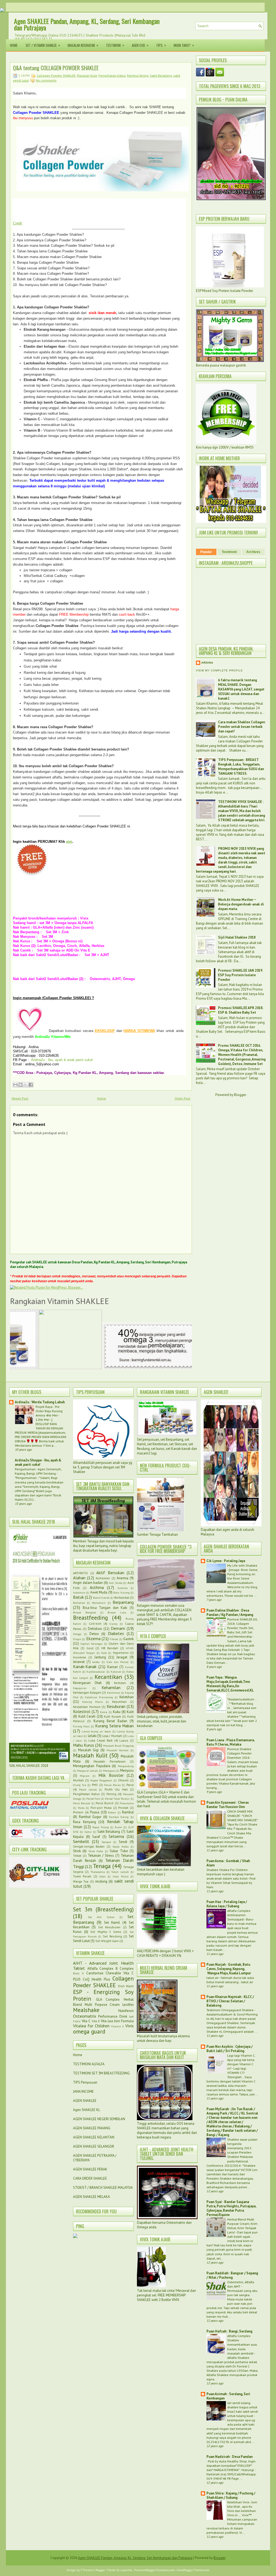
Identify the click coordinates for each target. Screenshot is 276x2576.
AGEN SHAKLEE (85, 2101)
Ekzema (93, 1638)
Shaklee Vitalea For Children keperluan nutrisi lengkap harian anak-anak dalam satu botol (230, 1874)
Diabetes (116, 1633)
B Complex (125, 1969)
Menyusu (127, 1770)
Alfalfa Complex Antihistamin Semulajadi (239, 1915)
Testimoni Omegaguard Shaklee (230, 2010)
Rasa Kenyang (84, 1822)
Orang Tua (80, 1785)
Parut (130, 1785)
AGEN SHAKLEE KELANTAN (94, 2137)
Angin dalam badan (88, 1583)
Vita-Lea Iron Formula (117, 2021)
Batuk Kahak (101, 1598)
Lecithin (128, 2005)
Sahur (88, 1832)
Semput (106, 1842)
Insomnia (80, 1657)
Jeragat (122, 1657)
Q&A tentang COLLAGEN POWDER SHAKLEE (56, 68)
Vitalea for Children (91, 2026)
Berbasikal (122, 1597)
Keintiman (114, 1693)
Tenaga (102, 1866)
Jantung (100, 1657)
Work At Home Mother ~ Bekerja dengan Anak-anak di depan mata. (241, 904)
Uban (102, 1876)
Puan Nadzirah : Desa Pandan (230, 2457)
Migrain (85, 1776)
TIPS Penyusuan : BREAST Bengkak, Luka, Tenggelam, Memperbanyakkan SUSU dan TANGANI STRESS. (241, 767)
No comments (46, 80)
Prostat (123, 1808)
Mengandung (126, 1766)
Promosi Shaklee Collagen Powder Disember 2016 (239, 1753)
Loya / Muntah (112, 1736)
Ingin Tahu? (184, 45)
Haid (104, 1653)
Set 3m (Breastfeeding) (103, 1909)
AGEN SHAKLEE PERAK (90, 2169)
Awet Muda (99, 1592)
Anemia (123, 1578)
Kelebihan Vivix (239, 2502)
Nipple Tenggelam (101, 1780)
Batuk (78, 1597)
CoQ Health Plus (96, 1979)
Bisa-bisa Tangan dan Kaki (105, 1608)
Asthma (97, 1587)
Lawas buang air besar (96, 1731)
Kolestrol (82, 1711)
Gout (90, 1648)
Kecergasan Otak (87, 1683)
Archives (253, 552)
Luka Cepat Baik (101, 1740)
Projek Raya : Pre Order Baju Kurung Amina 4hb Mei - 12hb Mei (49, 1413)
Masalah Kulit (87, 75)
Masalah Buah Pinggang (118, 1746)
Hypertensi (121, 1653)
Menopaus (109, 1771)
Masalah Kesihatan (83, 45)
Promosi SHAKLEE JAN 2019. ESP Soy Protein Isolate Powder (240, 975)
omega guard (89, 2031)
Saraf (96, 1837)
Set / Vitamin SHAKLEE (43, 45)
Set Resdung (113, 1936)
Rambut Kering (138, 75)
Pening (111, 1794)
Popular (206, 552)
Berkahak (79, 1603)
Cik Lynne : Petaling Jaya (226, 1561)
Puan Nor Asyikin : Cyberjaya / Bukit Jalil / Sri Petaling (230, 2049)
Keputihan (119, 1702)
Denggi (77, 1634)
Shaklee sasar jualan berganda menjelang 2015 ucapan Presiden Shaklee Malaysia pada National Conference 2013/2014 (232, 2152)
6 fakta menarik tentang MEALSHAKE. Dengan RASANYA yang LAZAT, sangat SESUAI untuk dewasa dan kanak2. (241, 689)
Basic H (78, 1973)
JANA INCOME (83, 2092)
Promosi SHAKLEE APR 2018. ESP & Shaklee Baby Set (241, 1010)
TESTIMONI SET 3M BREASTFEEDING (101, 2073)
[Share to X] (26, 1085)
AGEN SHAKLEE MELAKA (92, 2197)
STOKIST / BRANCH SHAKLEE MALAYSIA (103, 2188)
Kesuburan (116, 1706)
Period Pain (93, 1799)
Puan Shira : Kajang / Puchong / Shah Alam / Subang (231, 2495)
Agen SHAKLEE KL (87, 2110)
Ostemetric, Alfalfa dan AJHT (241, 2284)
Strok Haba (96, 1851)
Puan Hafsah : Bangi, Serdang (229, 2331)
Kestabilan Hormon (87, 1707)
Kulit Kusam (112, 1716)
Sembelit (81, 1841)
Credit (18, 223)
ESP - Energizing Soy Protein (103, 1995)
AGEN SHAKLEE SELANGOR (94, 2146)
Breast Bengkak (84, 1612)
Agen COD (140, 45)
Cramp (113, 1624)
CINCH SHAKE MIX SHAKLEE (240, 1813)
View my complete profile (219, 670)
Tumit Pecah (82, 1876)
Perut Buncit (105, 1803)
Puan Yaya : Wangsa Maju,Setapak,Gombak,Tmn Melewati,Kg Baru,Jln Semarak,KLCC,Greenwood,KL (230, 1684)
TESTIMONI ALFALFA (89, 2064)
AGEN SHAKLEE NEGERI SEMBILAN (99, 2119)
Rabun (112, 1812)
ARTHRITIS (80, 1573)
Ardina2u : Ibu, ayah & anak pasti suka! (62, 1060)
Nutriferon (126, 2011)
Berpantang (123, 1602)
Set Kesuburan (109, 1927)
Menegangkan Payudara (92, 1766)
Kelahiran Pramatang (99, 1697)
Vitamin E (118, 2026)
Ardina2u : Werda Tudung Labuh (40, 1402)
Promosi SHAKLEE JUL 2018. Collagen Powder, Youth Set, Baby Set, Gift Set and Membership (242, 1628)
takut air (213, 1978)
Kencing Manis (92, 1702)
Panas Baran (112, 1785)
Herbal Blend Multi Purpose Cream (103, 2002)
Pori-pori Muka (101, 1808)
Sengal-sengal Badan (89, 1846)
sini (69, 842)
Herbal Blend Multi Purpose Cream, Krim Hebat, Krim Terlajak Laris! (242, 2226)
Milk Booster (111, 1775)
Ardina (207, 663)
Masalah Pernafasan (110, 1761)
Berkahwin (99, 1603)
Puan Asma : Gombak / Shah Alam (228, 1863)
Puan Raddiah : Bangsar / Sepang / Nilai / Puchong (232, 2275)
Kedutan (120, 1683)
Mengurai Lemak (87, 1771)
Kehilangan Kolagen (87, 1692)
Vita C (86, 2021)
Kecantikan (108, 1677)
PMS (95, 1785)
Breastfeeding (90, 1618)
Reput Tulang (101, 1827)
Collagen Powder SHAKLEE (56, 75)
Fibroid (114, 1639)
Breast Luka (117, 1612)
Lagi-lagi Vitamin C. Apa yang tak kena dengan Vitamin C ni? (241, 2062)
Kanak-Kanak (85, 1666)
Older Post (182, 1098)
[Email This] (15, 1085)
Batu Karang (121, 1592)
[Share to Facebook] (31, 1085)
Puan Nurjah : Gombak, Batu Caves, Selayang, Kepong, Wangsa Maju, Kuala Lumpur (229, 1969)
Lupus (124, 1740)
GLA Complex (108, 1999)
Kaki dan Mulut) (118, 1662)
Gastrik (128, 1639)
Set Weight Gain (107, 1941)
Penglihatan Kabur (112, 75)
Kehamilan (111, 1687)
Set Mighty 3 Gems (106, 1932)
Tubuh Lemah (120, 1872)
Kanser (113, 1667)
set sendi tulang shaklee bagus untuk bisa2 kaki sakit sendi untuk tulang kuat (243, 2409)
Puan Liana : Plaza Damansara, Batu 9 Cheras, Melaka (230, 1742)
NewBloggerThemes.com (193, 2570)
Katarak (116, 1672)
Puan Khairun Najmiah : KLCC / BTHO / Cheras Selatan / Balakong (230, 2001)
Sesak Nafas (120, 1846)
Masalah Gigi (89, 1750)
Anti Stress (116, 1583)
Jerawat (79, 1662)
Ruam (118, 1827)
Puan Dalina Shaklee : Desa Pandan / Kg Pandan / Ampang (230, 1613)
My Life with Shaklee (242, 1565)
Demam (118, 1628)
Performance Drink (113, 2016)
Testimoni (115, 45)
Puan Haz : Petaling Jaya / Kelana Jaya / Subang (227, 1904)
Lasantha (126, 2570)
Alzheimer (103, 1578)
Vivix (130, 2026)
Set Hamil (112, 1923)
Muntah (78, 1780)
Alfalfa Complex (101, 1969)
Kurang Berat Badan (110, 1721)
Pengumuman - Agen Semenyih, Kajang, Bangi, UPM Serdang (38, 1471)
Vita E (96, 2021)
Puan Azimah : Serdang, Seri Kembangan (228, 2396)
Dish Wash (126, 1986)
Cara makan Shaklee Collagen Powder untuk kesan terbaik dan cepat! (241, 727)
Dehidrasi (95, 1629)
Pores (81, 1808)
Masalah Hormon (118, 1750)
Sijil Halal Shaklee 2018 (237, 937)
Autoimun (79, 1592)
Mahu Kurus (84, 1745)
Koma (104, 1712)
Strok (77, 1851)
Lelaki (92, 1736)
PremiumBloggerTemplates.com (155, 2570)
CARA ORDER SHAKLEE (90, 2178)
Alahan (79, 1578)
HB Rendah (110, 1648)
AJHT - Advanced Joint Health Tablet (103, 1966)
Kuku (117, 1712)
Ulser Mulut (120, 1876)
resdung (101, 1881)
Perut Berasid (82, 1803)
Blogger (240, 1095)
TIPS (161, 45)
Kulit (130, 1712)
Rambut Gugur (90, 1817)
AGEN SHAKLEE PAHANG (92, 2128)
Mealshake (86, 2010)
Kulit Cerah (87, 1716)
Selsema (116, 1836)
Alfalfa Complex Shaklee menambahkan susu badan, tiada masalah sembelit (242, 2344)
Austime (123, 1588)
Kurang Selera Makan (114, 1726)
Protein (78, 1812)
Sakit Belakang (161, 75)
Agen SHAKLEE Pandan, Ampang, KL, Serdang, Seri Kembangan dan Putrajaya (87, 24)
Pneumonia (127, 1803)
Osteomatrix (85, 2016)
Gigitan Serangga (92, 1644)
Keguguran (80, 1688)
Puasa (95, 1812)
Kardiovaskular (96, 1672)
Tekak (77, 1856)
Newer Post (20, 1098)
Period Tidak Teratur (117, 1799)
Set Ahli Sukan (101, 1917)
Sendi (123, 1842)
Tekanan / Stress (101, 1856)
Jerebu (96, 1662)
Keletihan (127, 1697)
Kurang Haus (81, 1726)
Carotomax (95, 1973)
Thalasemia (98, 1872)
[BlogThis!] (20, 1085)
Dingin (77, 1639)
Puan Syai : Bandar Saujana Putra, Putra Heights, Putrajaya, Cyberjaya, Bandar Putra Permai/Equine (231, 2208)
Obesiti (123, 1780)
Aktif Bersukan (110, 1573)
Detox (94, 1634)
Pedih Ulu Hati (116, 1789)
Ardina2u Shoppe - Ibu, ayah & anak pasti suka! (38, 1462)
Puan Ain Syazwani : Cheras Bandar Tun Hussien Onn (228, 1805)
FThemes (87, 2570)
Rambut (128, 1812)
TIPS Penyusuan (85, 2082)
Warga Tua (81, 1881)
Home (14, 45)
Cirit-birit (95, 1624)
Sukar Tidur (119, 1851)
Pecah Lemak (88, 1789)
